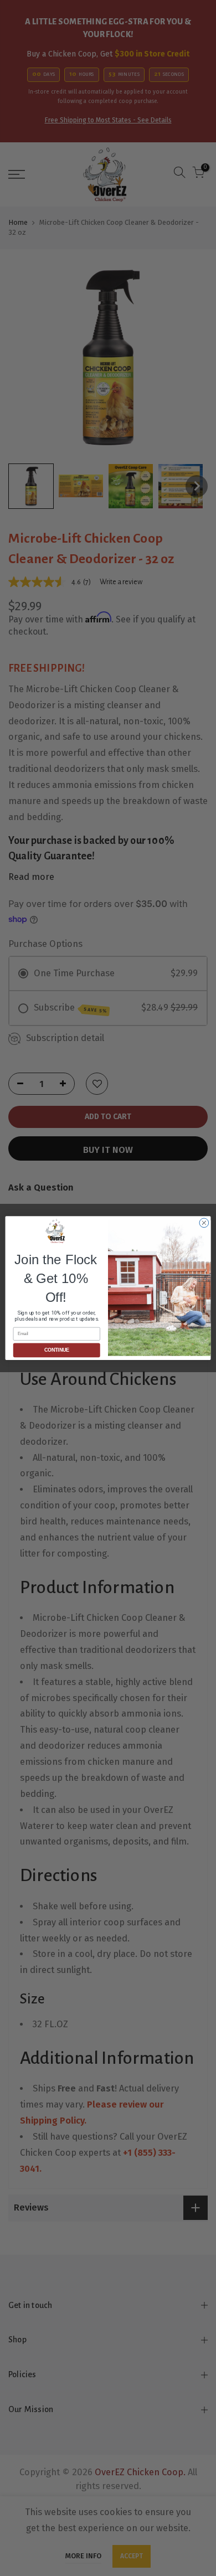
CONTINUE (57, 1351)
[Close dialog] (204, 1223)
